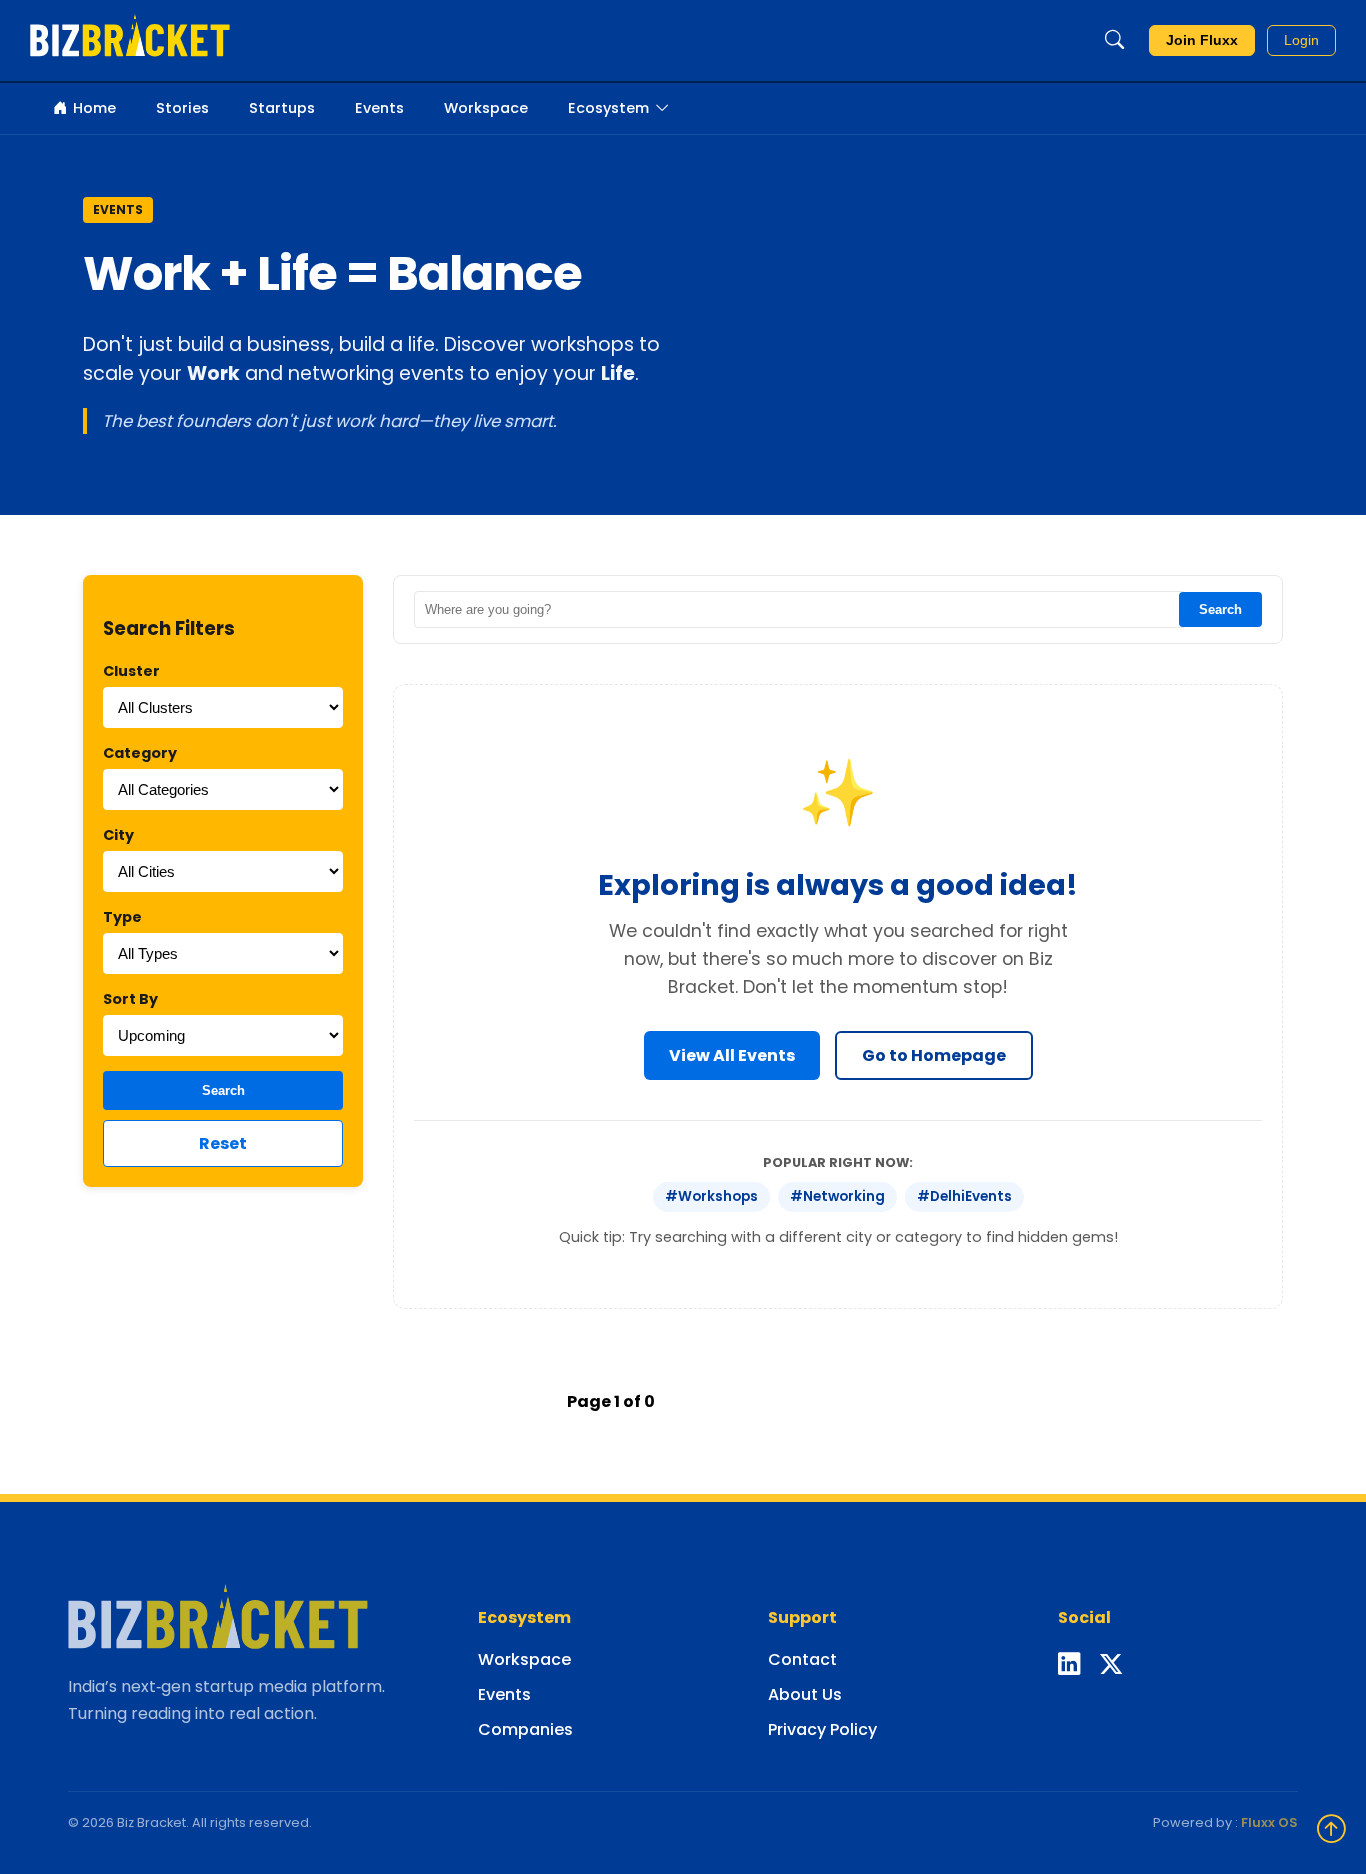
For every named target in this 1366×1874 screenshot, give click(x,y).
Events (379, 108)
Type (122, 917)
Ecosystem (608, 108)
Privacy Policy (822, 1729)
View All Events (732, 1055)
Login (1301, 40)
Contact (802, 1659)
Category (140, 753)
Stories (182, 108)
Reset (223, 1143)
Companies (525, 1729)
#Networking (837, 1196)
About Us (805, 1694)
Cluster (131, 671)
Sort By (130, 999)
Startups (282, 108)
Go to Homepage (934, 1055)
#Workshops (711, 1196)
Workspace (486, 108)
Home (94, 108)
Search (223, 1090)
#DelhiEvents (964, 1196)
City (118, 835)
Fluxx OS (1269, 1822)
